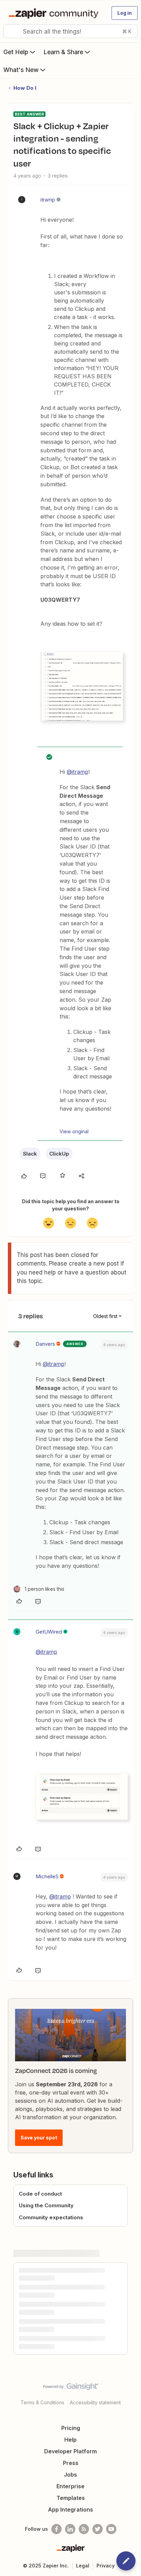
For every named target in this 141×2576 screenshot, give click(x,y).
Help (70, 2440)
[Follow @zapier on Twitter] (98, 2529)
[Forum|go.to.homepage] (55, 13)
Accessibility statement (95, 2402)
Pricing (71, 2428)
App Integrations (70, 2510)
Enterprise (70, 2486)
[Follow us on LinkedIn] (70, 2529)
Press (71, 2463)
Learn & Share (63, 52)
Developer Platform (70, 2451)
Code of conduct (40, 2194)
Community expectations (51, 2217)
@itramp (78, 772)
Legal (83, 2566)
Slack (30, 1154)
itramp (48, 200)
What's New (21, 70)
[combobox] (70, 31)
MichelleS (47, 1876)
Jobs (70, 2475)
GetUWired (49, 1632)
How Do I (25, 88)
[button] (125, 13)
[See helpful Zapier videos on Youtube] (111, 2529)
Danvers (45, 1344)
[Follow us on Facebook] (56, 2529)
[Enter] (11, 31)
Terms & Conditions (42, 2402)
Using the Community (46, 2205)
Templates (71, 2498)
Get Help (16, 52)
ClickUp (59, 1154)
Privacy (106, 2566)
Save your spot (39, 2138)
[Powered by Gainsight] (71, 2388)
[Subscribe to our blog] (84, 2529)
